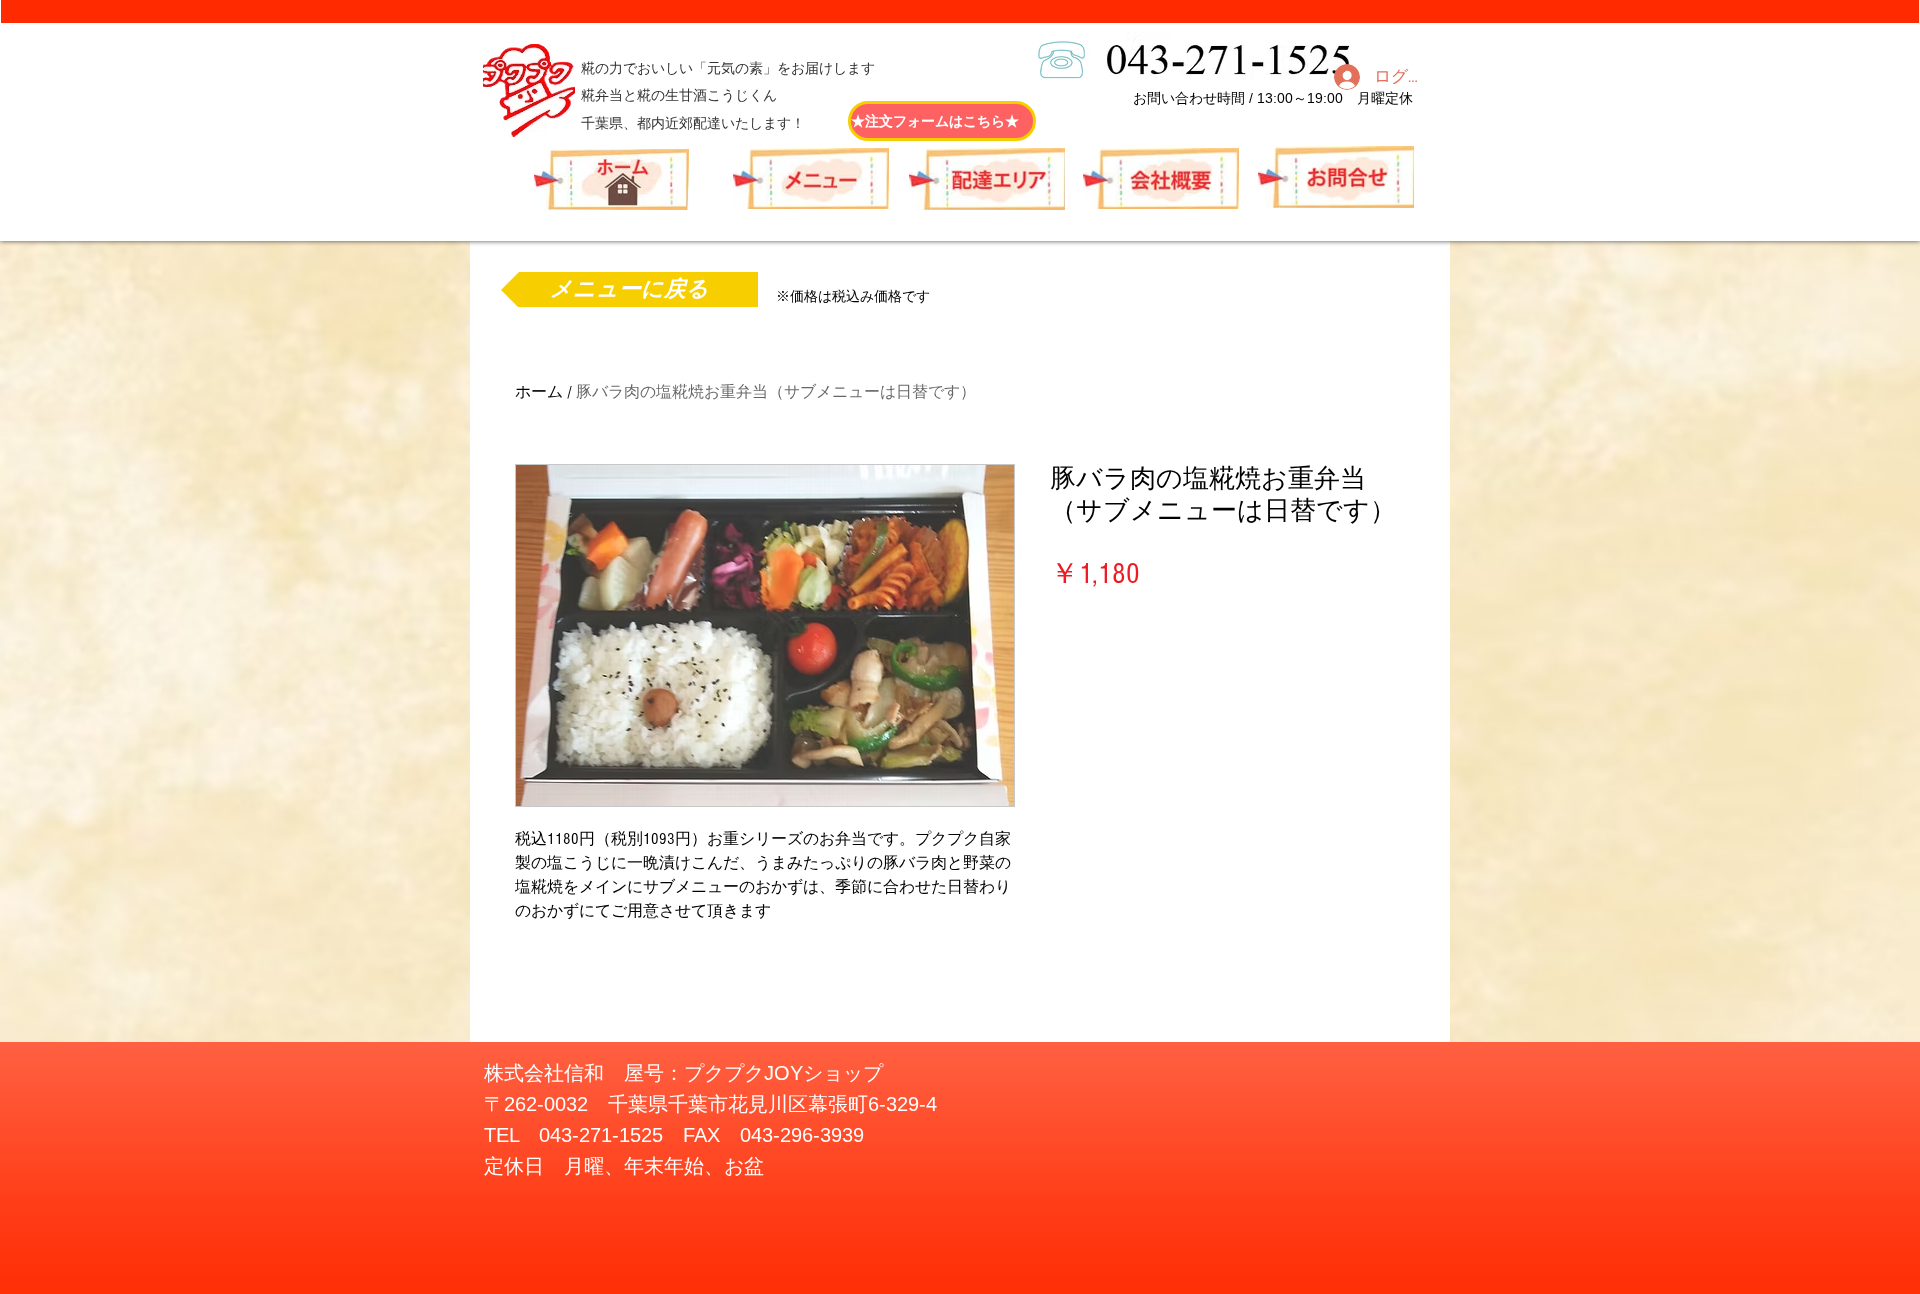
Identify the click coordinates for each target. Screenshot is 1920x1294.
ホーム (539, 392)
